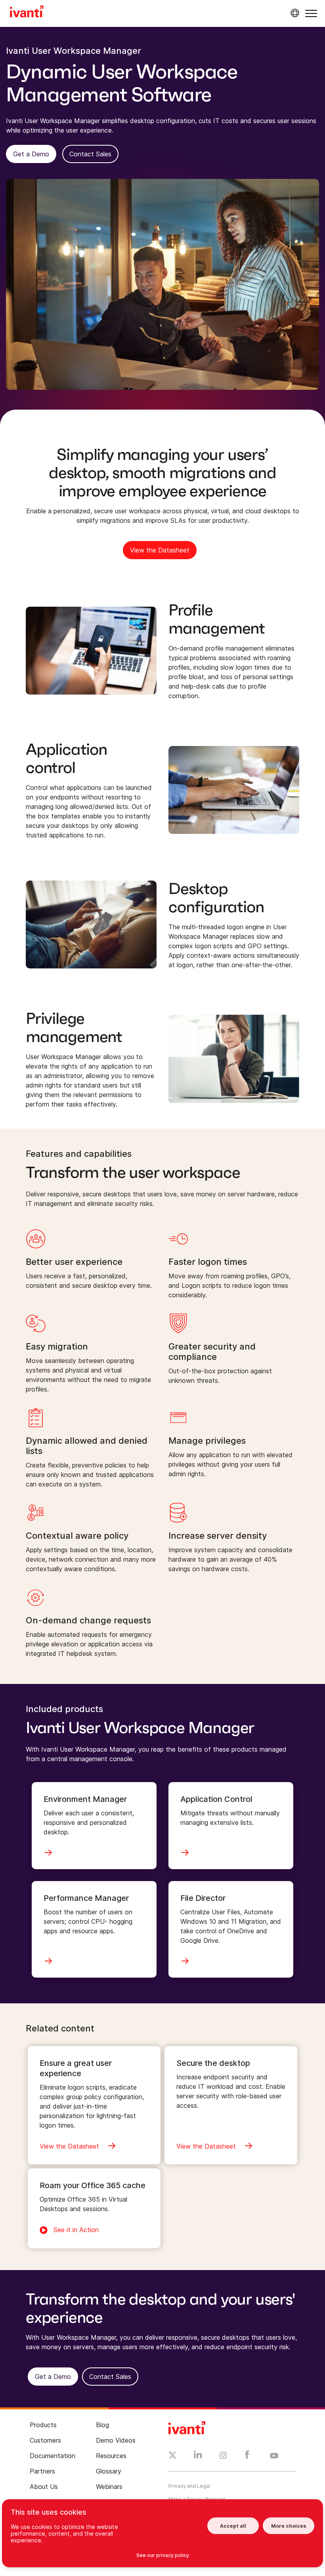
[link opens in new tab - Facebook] (247, 2456)
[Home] (27, 13)
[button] (311, 13)
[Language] (294, 13)
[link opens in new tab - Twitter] (173, 2456)
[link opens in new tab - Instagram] (223, 2456)
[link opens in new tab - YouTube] (274, 2456)
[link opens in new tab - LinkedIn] (198, 2456)
